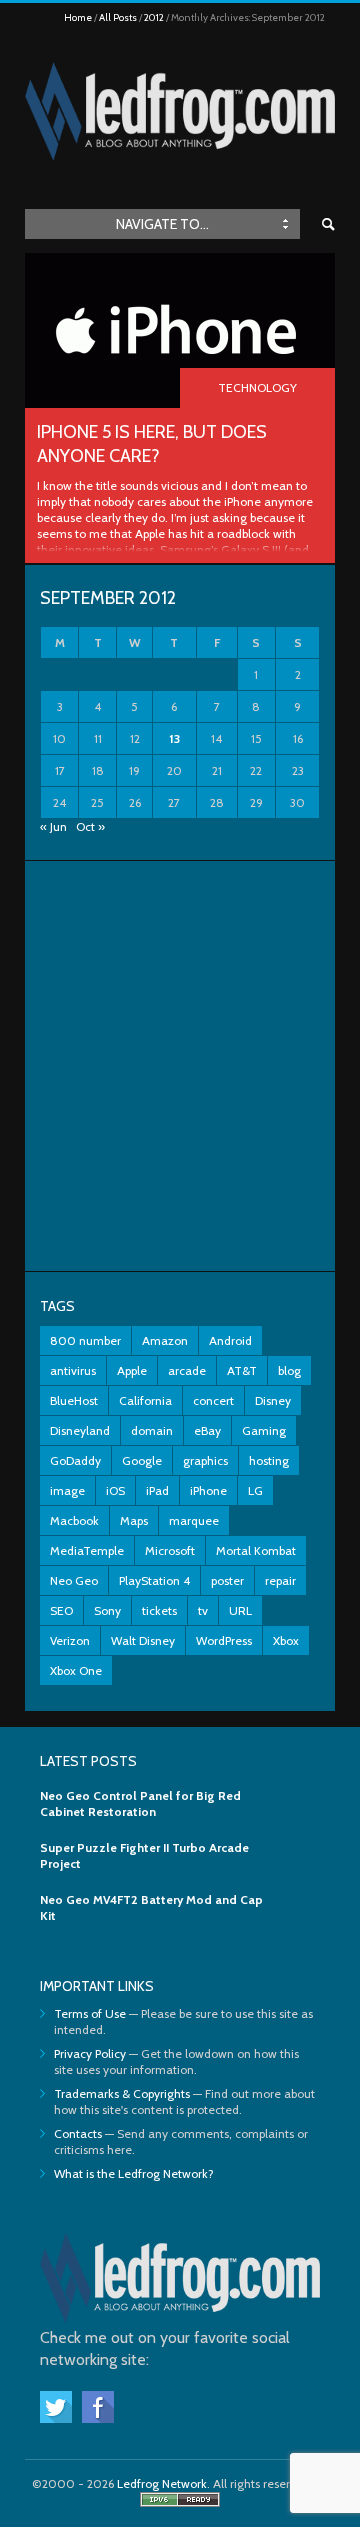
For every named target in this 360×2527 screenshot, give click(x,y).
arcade (187, 1370)
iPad (157, 1490)
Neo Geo (74, 1580)
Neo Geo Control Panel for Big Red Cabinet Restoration (140, 1803)
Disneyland (80, 1430)
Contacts (78, 2133)
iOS (115, 1490)
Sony (107, 1610)
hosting (269, 1460)
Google (142, 1460)
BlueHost (74, 1400)
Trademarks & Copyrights (122, 2093)
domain (152, 1430)
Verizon (70, 1640)
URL (240, 1610)
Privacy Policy (90, 2053)
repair (280, 1580)
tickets (159, 1610)
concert (213, 1400)
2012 (154, 17)
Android (230, 1340)
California (145, 1400)
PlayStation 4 (154, 1580)
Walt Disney (143, 1640)
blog (289, 1370)
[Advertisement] (180, 1066)
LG (255, 1490)
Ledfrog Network (162, 2483)
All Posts (118, 17)
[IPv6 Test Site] (180, 2502)
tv (203, 1610)
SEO (61, 1610)
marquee (194, 1520)
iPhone (208, 1490)
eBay (207, 1430)
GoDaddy (75, 1460)
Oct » (90, 826)
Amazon (165, 1340)
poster (227, 1580)
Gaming (264, 1430)
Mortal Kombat (256, 1550)
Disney (273, 1400)
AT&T (242, 1370)
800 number (85, 1340)
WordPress (224, 1640)
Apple (132, 1370)
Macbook (74, 1520)
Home (78, 17)
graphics (205, 1460)
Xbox (286, 1640)
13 (174, 738)
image (67, 1490)
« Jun (53, 826)
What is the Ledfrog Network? (134, 2173)
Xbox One (76, 1670)
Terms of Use (90, 2013)
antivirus (73, 1370)
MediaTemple (87, 1550)
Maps (134, 1520)
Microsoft (170, 1550)
